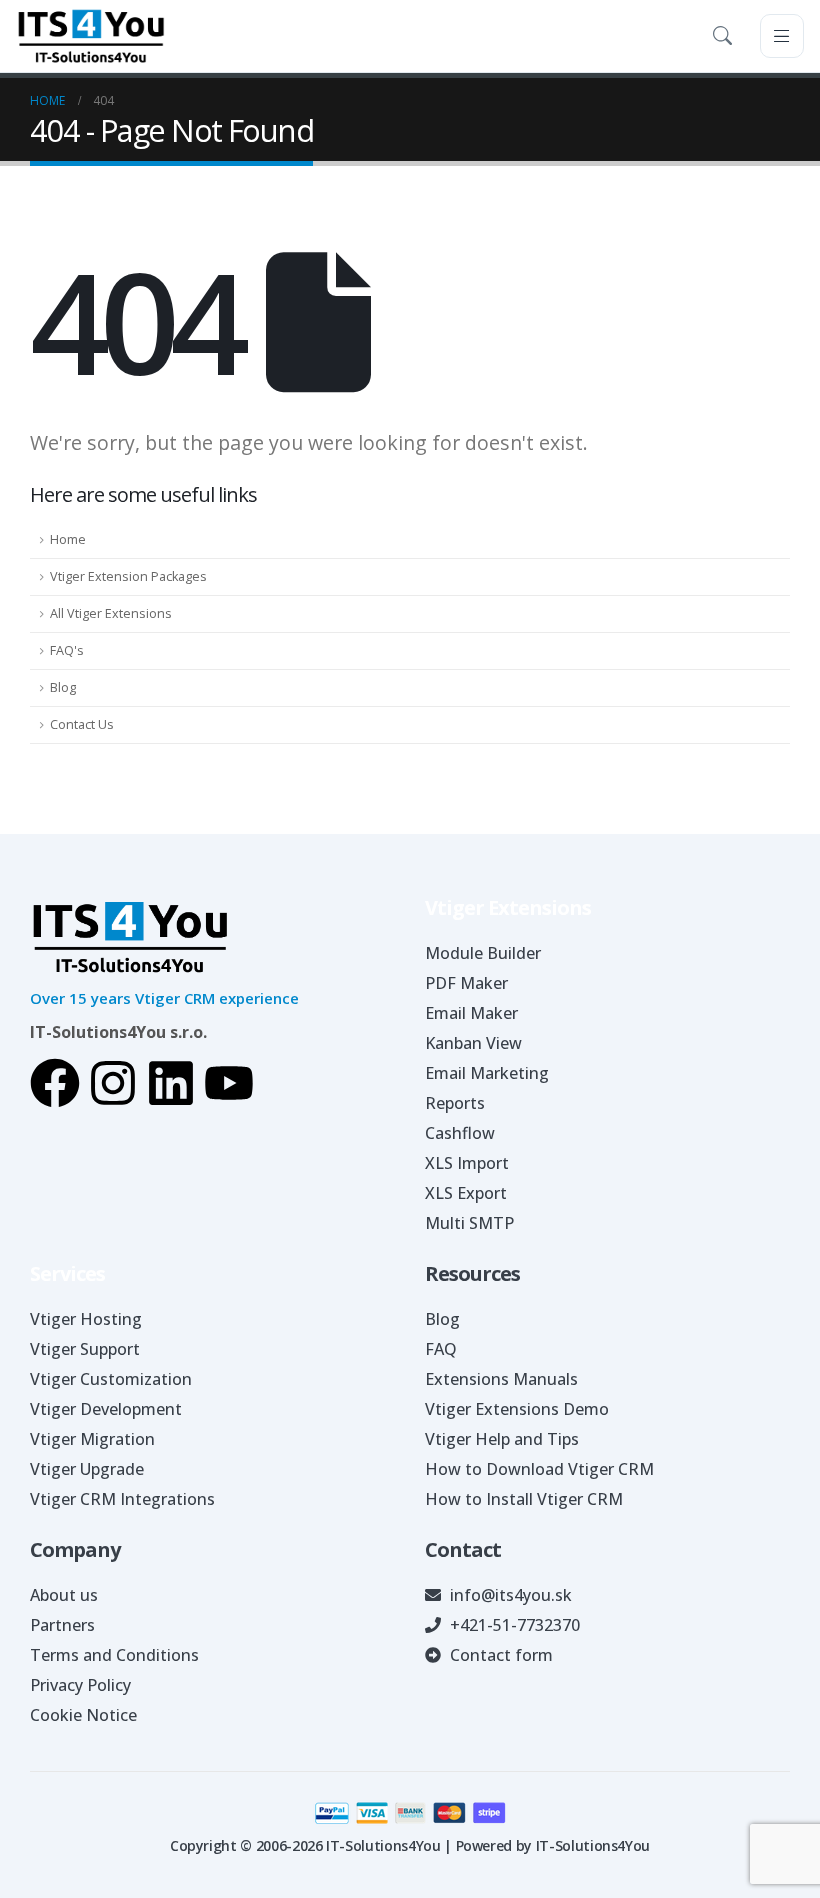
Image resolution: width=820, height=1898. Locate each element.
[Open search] (726, 36)
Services (67, 1273)
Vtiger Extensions (508, 907)
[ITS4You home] (91, 36)
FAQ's (67, 650)
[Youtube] (229, 1083)
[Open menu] (782, 36)
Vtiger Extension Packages (128, 576)
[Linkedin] (171, 1083)
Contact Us (82, 724)
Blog (63, 687)
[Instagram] (113, 1083)
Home (68, 539)
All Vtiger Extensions (111, 613)
